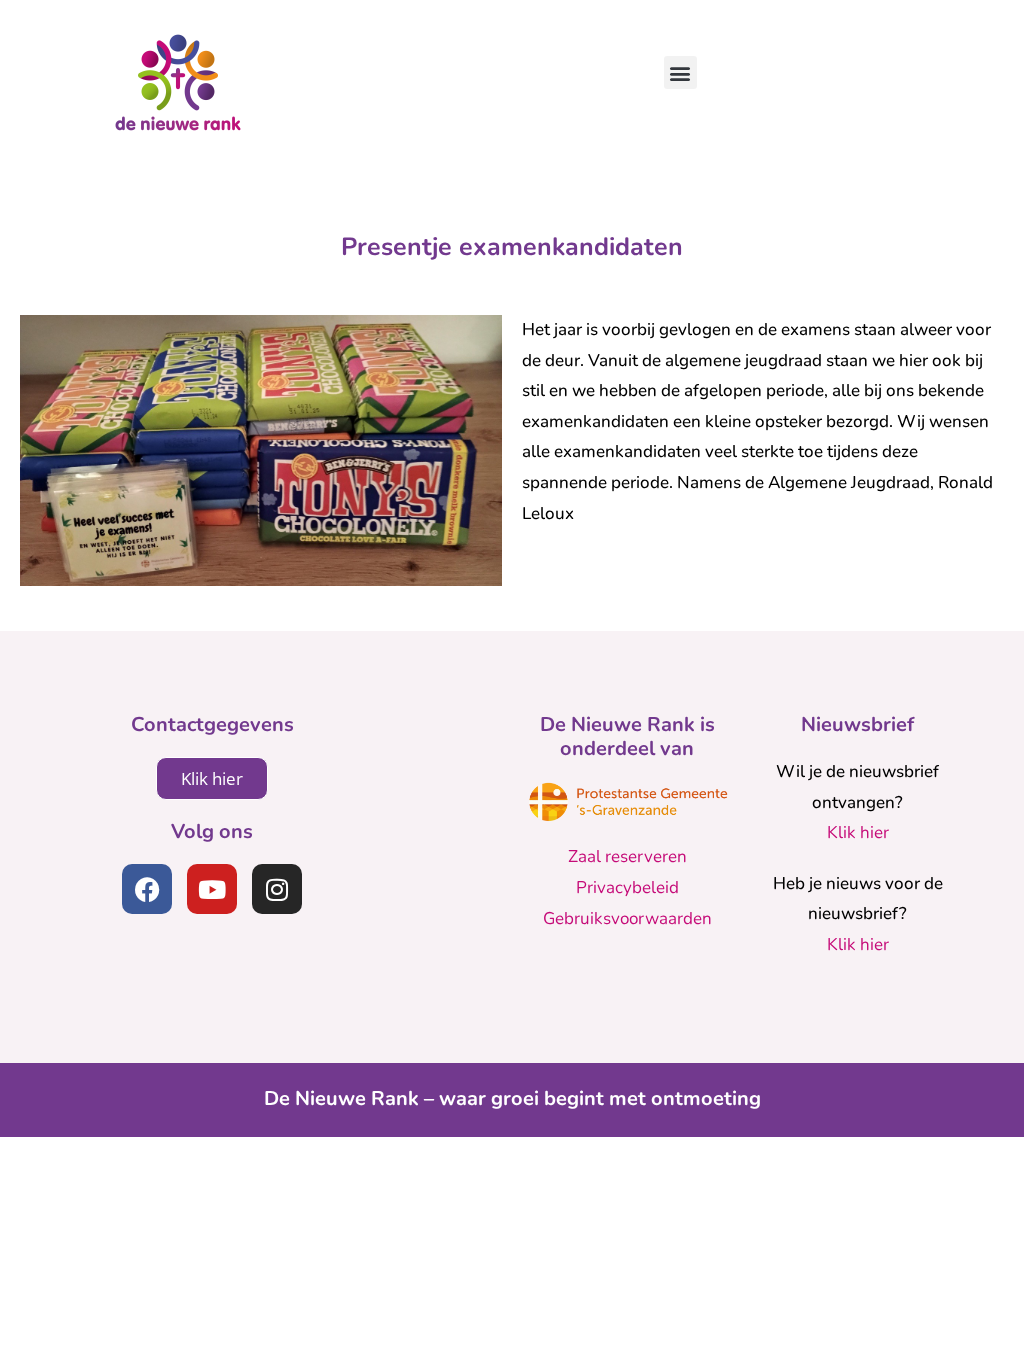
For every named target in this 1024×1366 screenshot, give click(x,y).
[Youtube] (212, 889)
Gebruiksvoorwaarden (627, 918)
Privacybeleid (627, 887)
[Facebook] (147, 889)
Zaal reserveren (627, 856)
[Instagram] (277, 889)
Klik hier (858, 832)
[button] (680, 72)
